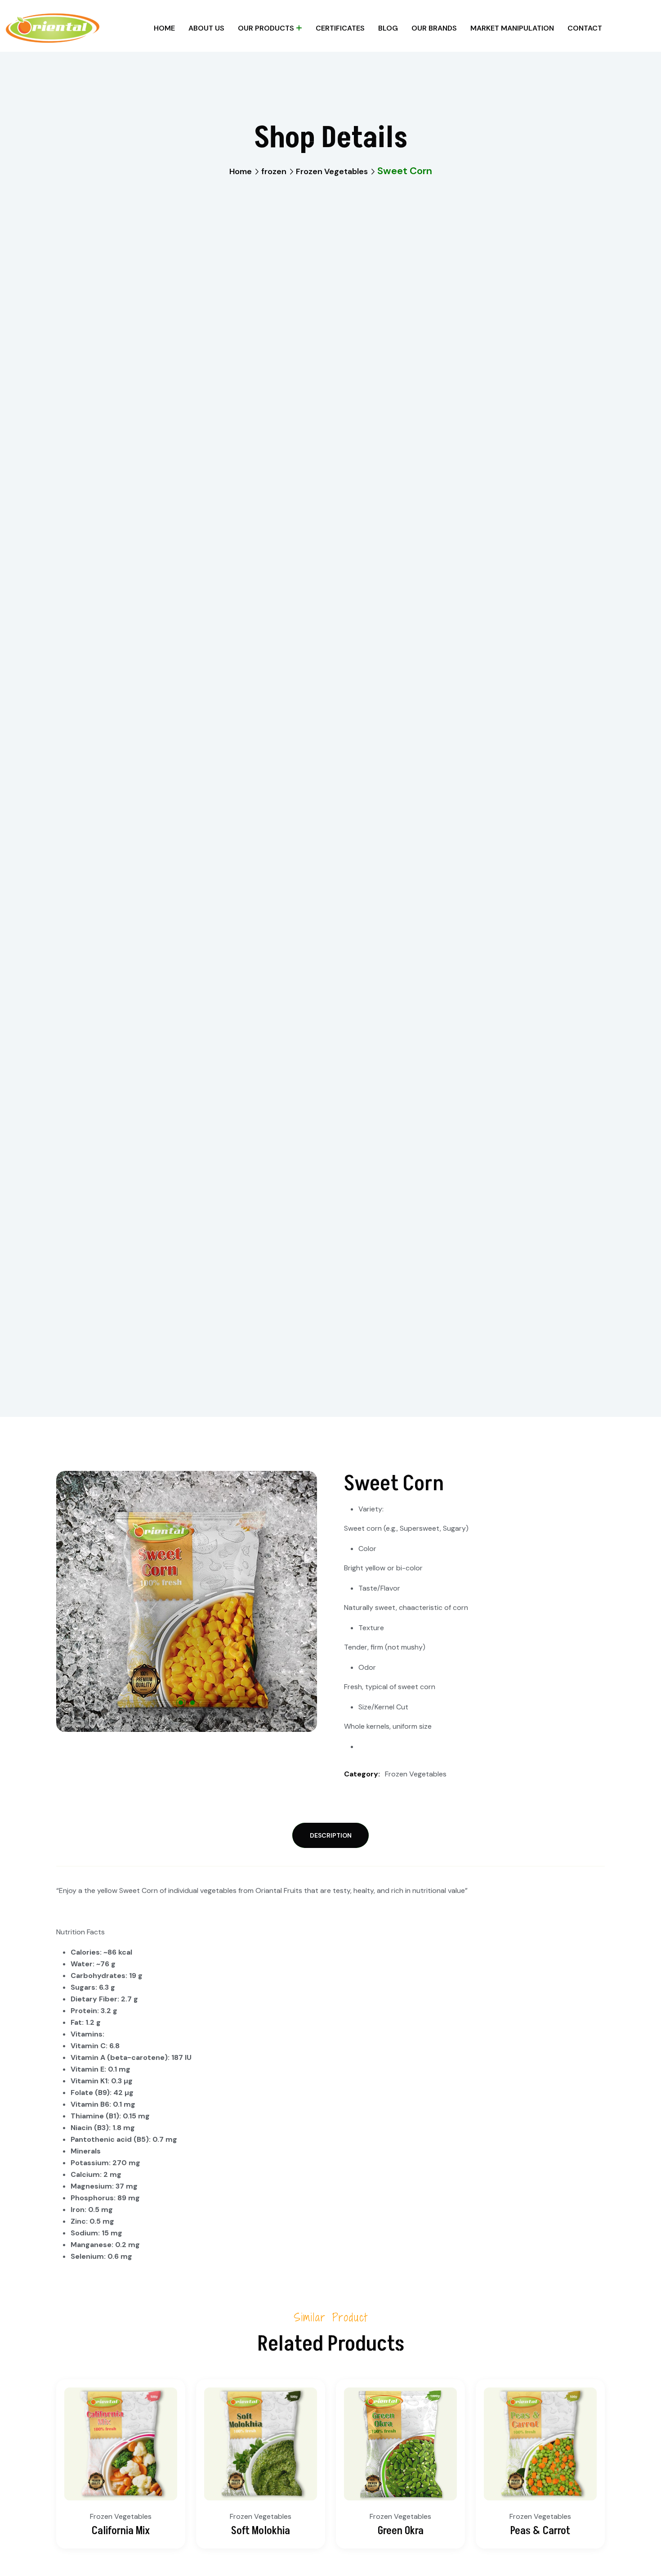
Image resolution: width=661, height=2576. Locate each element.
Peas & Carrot (540, 2531)
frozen (274, 171)
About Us (206, 28)
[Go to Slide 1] (181, 1703)
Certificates (340, 28)
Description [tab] (331, 1835)
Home (164, 28)
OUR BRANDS (434, 28)
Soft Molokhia (261, 2531)
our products (266, 28)
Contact (585, 28)
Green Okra (401, 2531)
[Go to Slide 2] (192, 1703)
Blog (388, 28)
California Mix (121, 2531)
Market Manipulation (512, 28)
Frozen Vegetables (332, 171)
